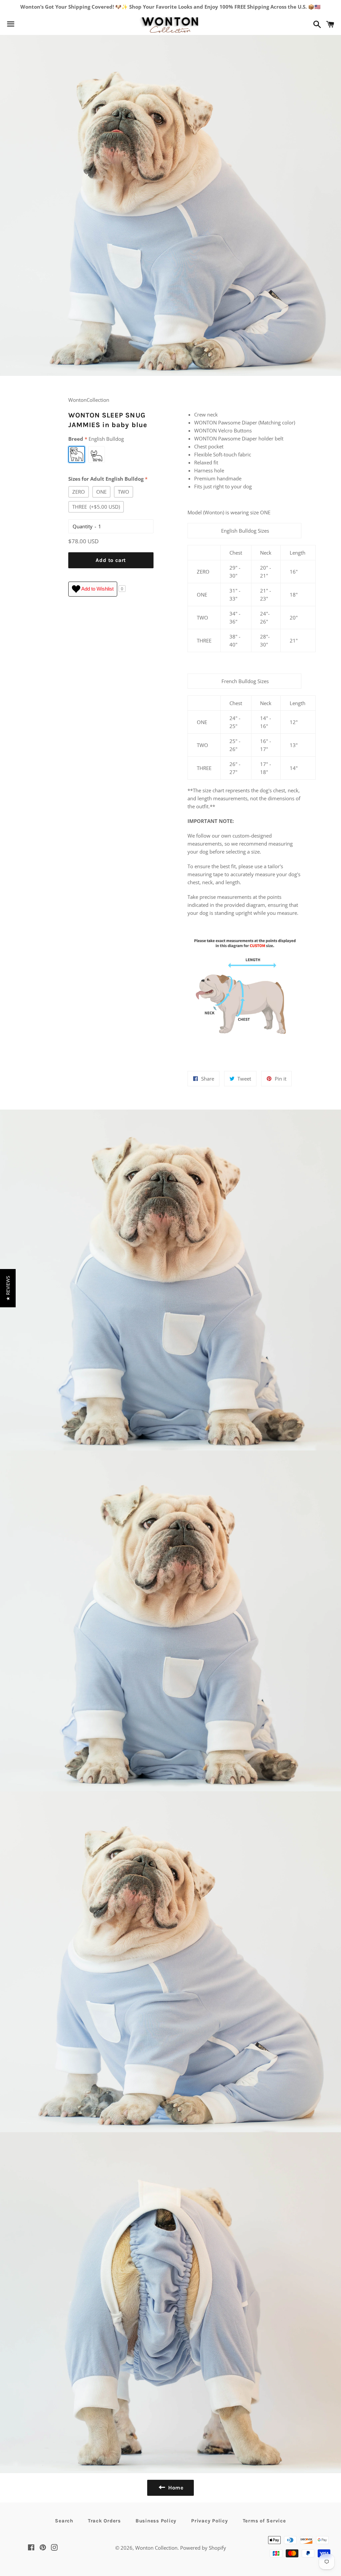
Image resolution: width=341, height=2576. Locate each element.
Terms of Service (264, 2521)
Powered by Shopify (203, 2548)
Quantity (83, 526)
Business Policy (156, 2521)
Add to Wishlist (97, 588)
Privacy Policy (210, 2521)
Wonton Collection (156, 2548)
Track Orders (104, 2521)
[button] (8, 1288)
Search (64, 2521)
